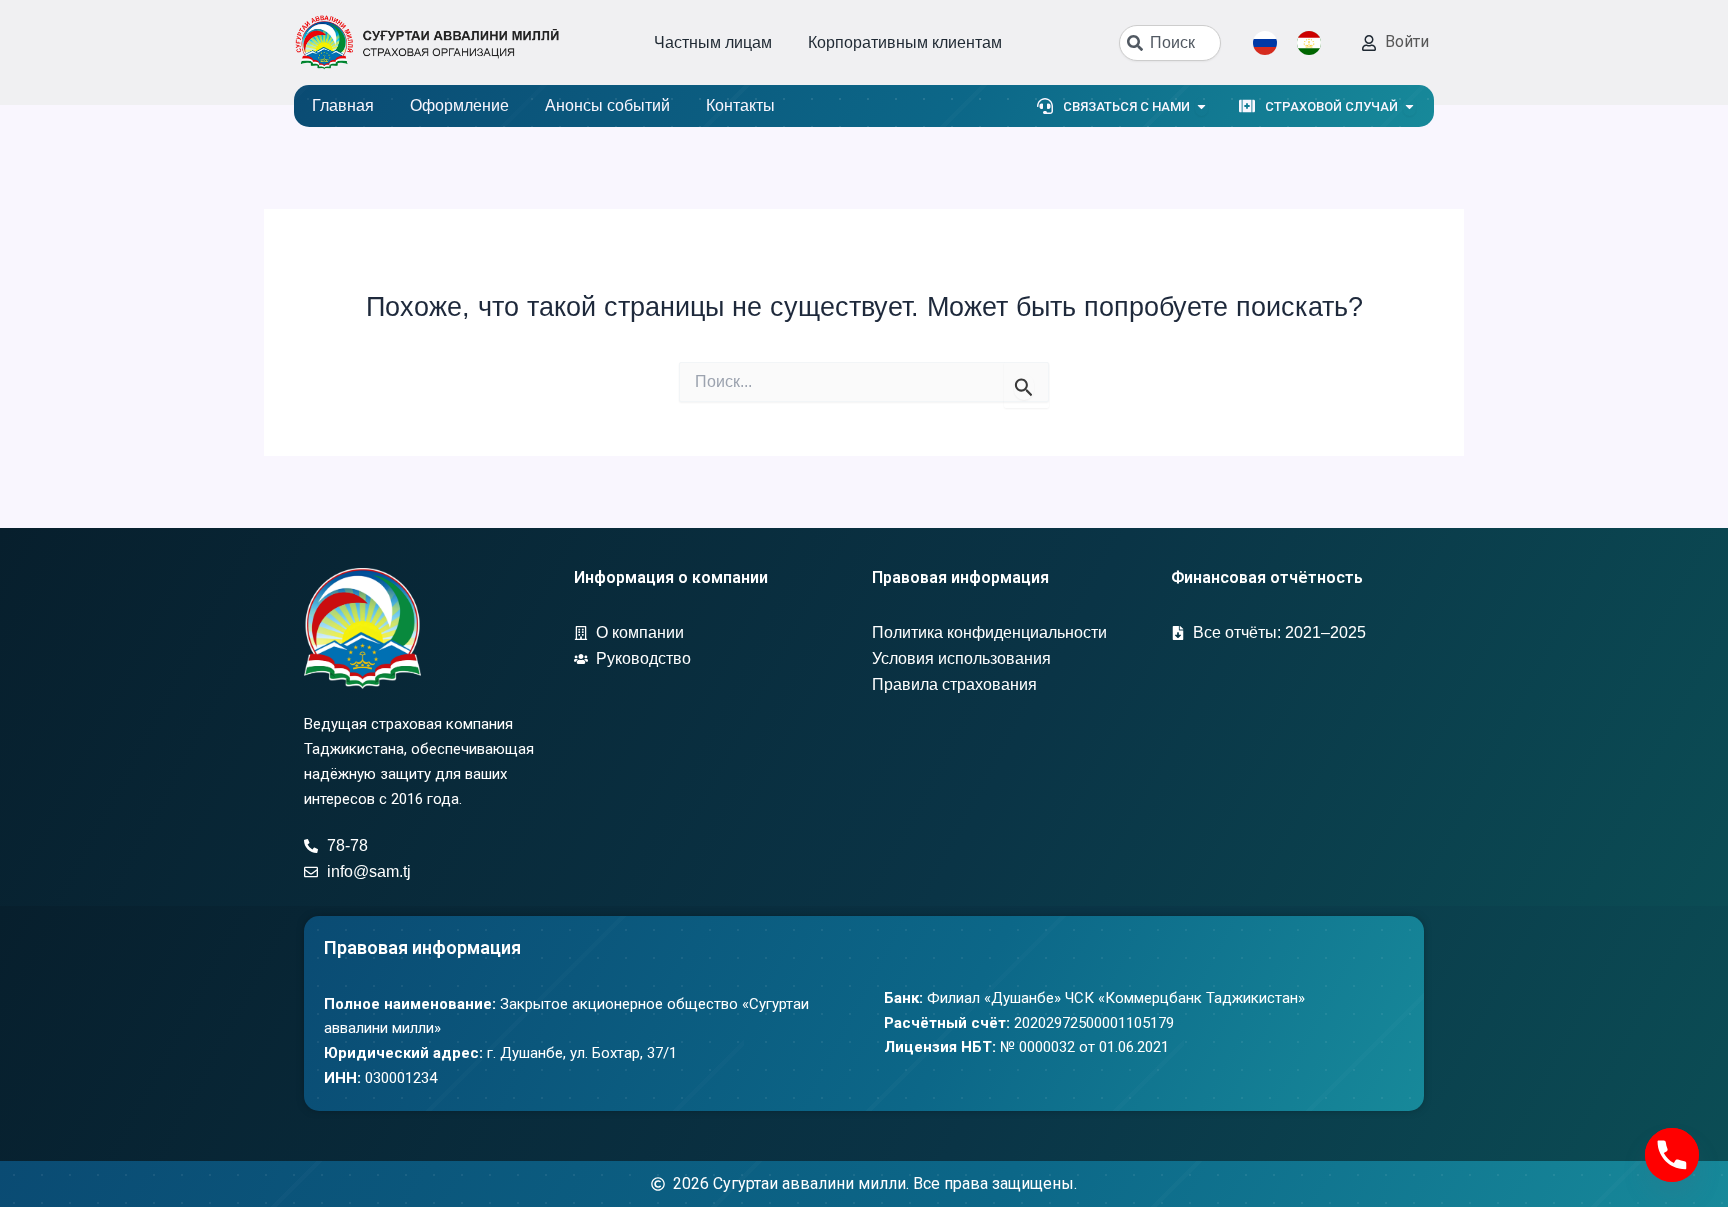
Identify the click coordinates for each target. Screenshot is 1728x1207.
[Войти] (1369, 43)
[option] (1314, 43)
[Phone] (1672, 1155)
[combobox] (1170, 43)
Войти (1407, 41)
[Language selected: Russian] (1297, 43)
